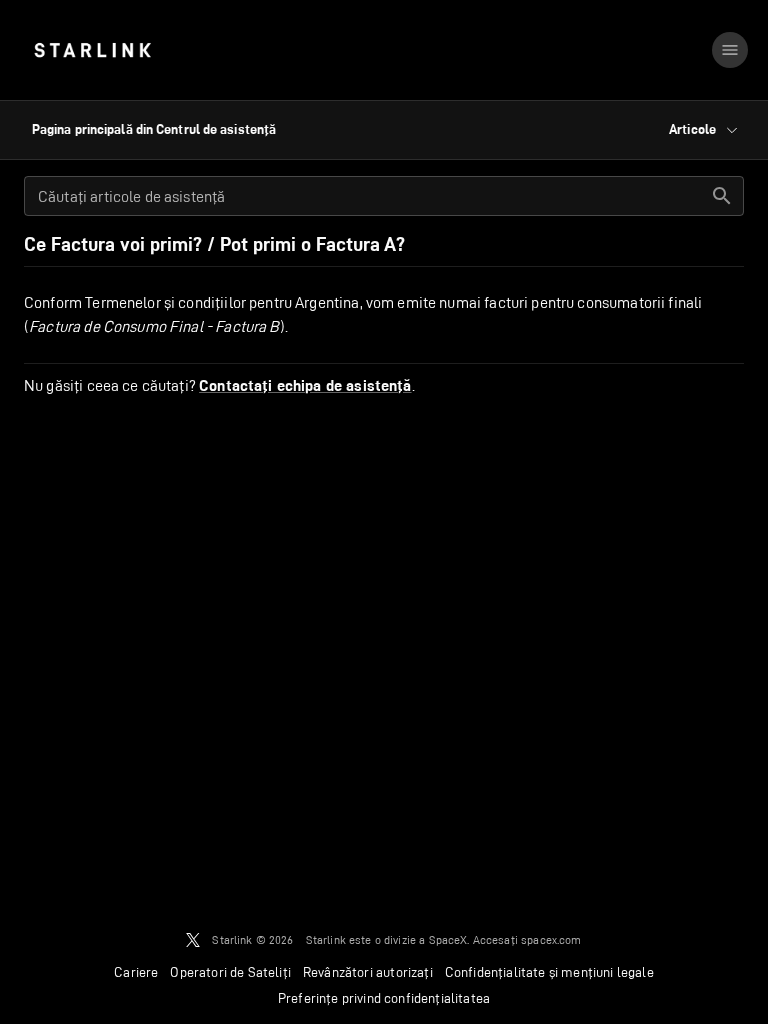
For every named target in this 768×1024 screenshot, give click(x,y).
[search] (722, 196)
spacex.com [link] (551, 939)
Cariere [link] (136, 972)
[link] (92, 50)
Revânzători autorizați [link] (368, 972)
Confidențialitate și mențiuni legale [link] (549, 972)
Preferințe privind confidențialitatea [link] (384, 998)
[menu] (730, 50)
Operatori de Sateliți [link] (230, 972)
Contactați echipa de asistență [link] (305, 386)
